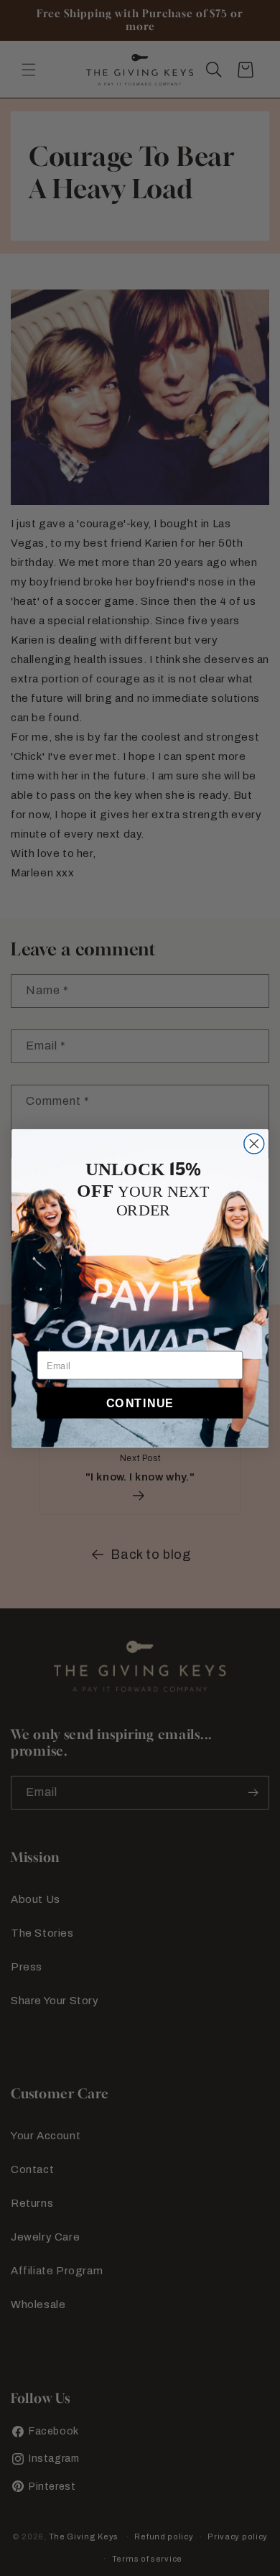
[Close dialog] (254, 1144)
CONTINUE (140, 1403)
